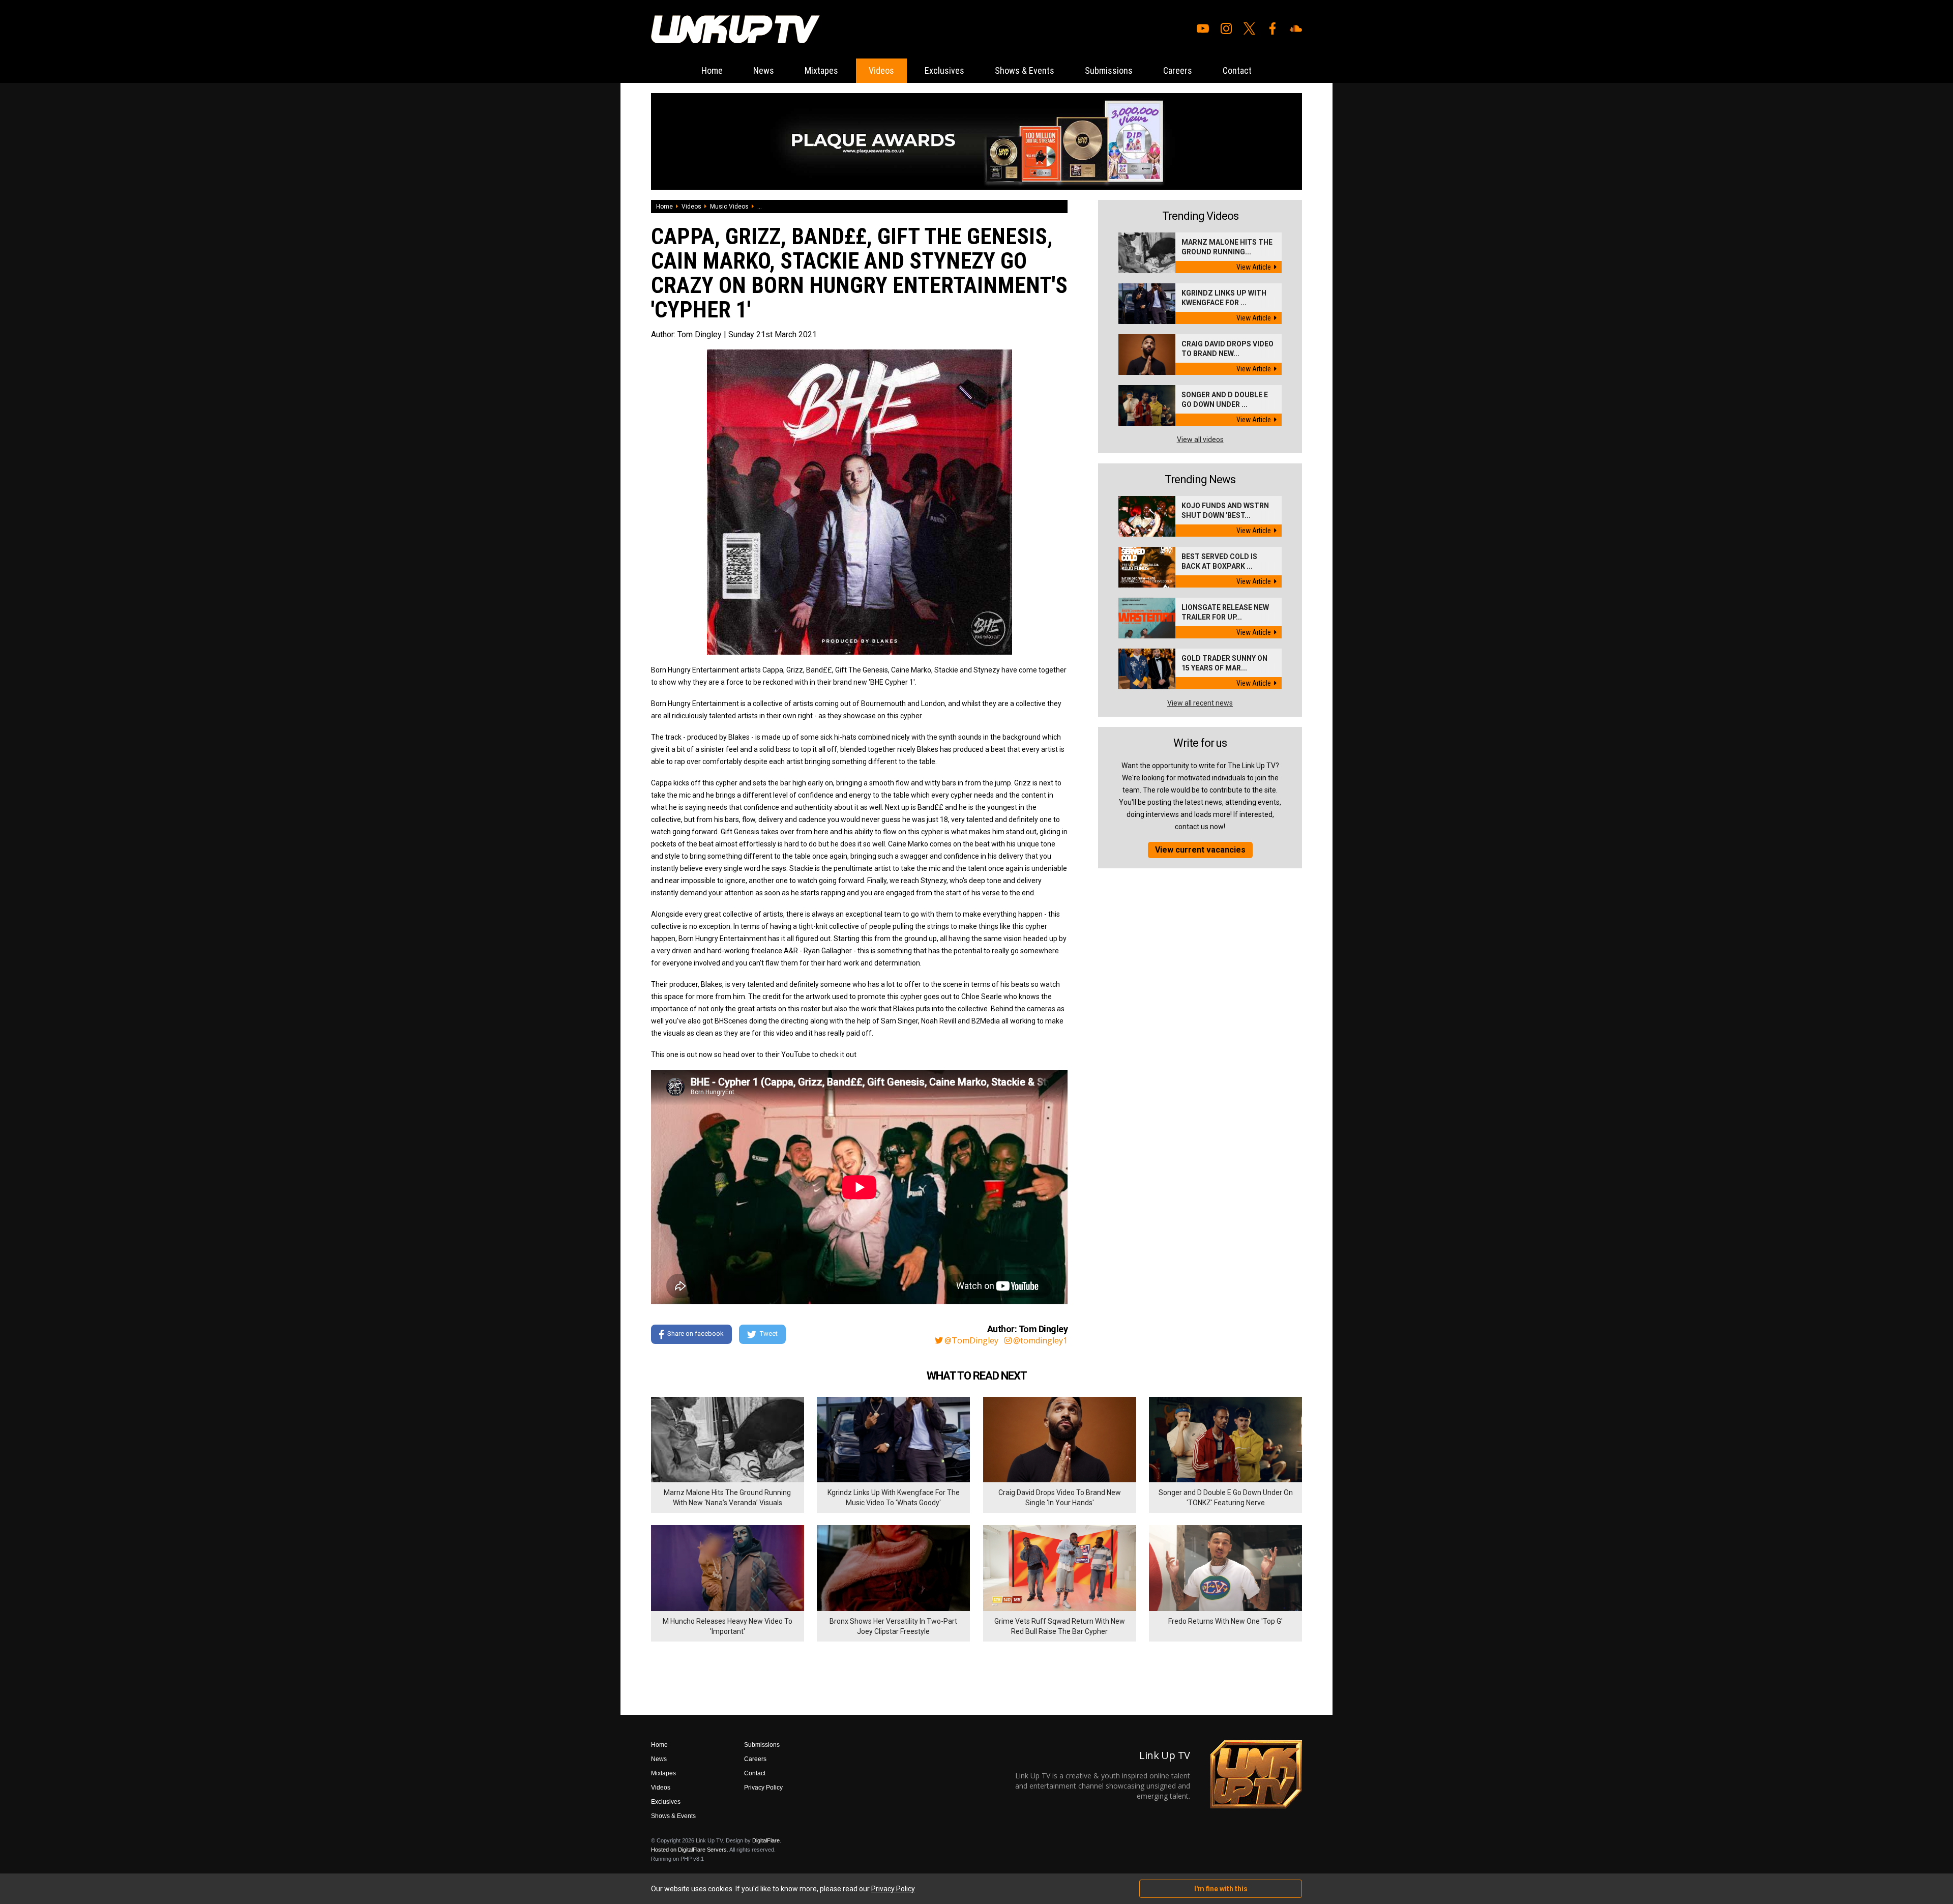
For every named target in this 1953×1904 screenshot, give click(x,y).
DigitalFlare (766, 1840)
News (764, 70)
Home (712, 70)
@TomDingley (971, 1340)
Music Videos (729, 207)
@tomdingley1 (1040, 1340)
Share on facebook (696, 1334)
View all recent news (1200, 703)
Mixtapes (821, 70)
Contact (1237, 70)
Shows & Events (1025, 70)
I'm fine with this (1221, 1889)
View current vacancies (1200, 850)
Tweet (769, 1334)
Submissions (1109, 70)
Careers (1178, 70)
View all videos (1200, 440)
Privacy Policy (763, 1788)
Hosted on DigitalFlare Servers (689, 1850)
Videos (881, 70)
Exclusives (944, 70)
